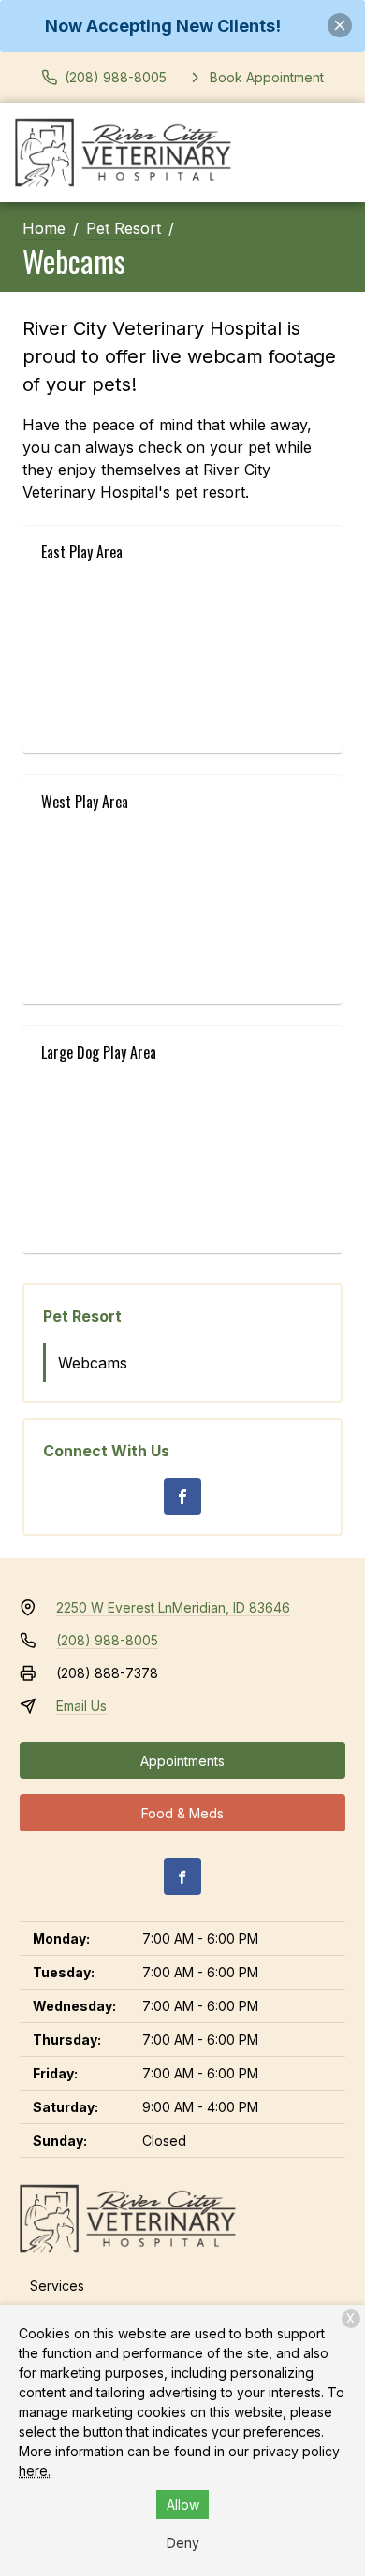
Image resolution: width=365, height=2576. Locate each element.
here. (35, 2471)
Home (44, 228)
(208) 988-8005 (107, 1640)
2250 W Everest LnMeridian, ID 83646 (173, 1607)
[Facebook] (182, 1497)
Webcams (93, 1363)
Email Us (81, 1706)
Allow (183, 2504)
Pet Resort (124, 228)
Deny (183, 2543)
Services (57, 2286)
